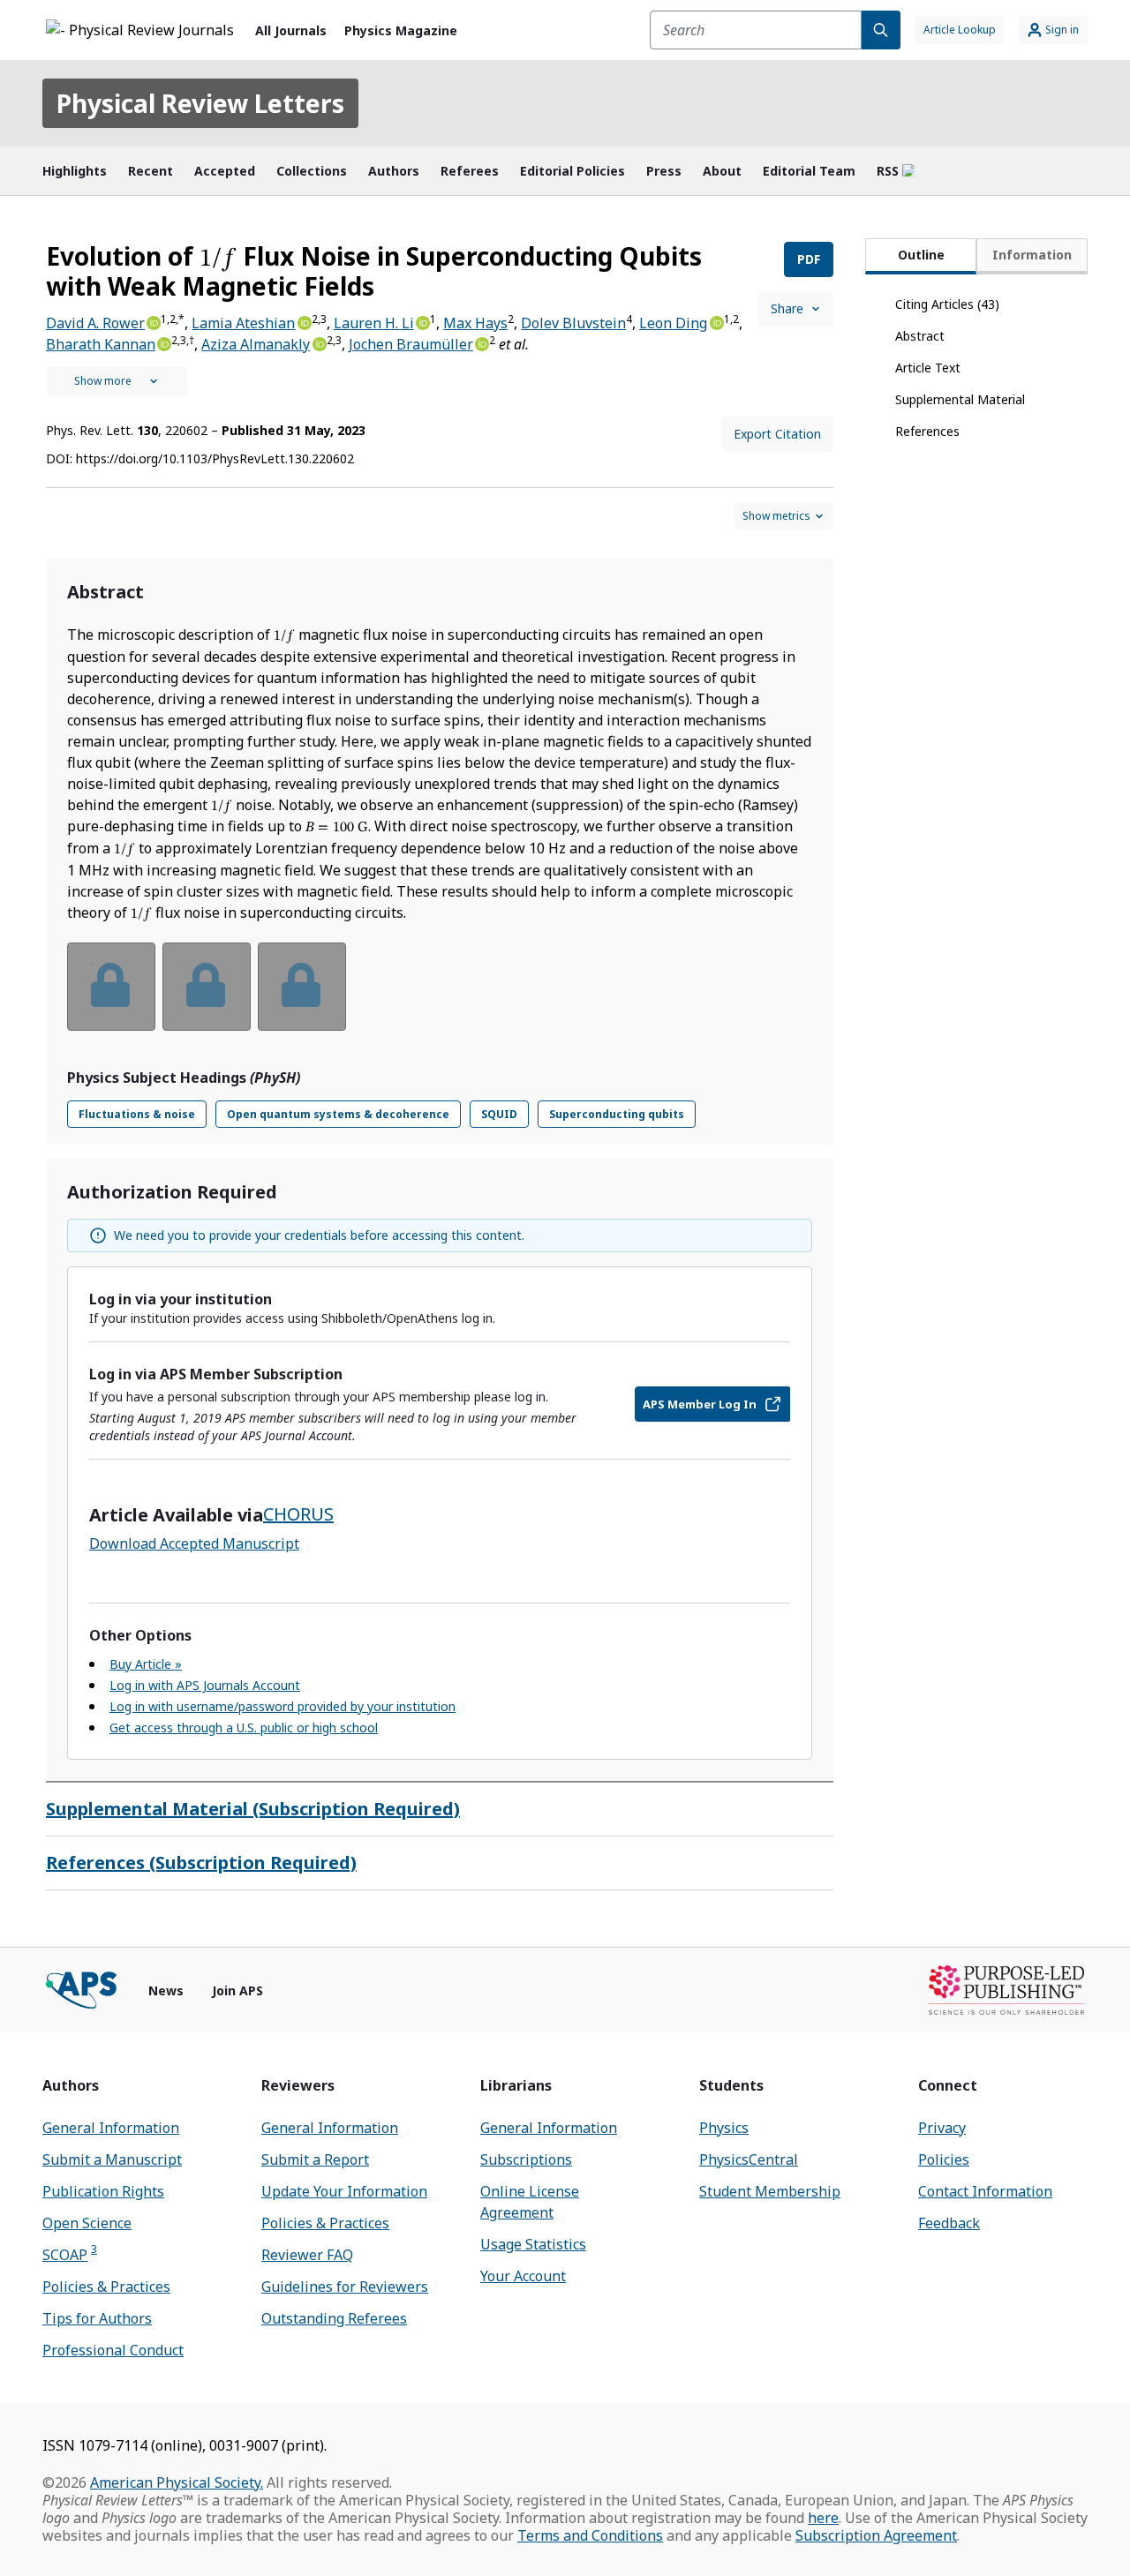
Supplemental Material (960, 399)
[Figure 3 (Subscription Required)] (302, 987)
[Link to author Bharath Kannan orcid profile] (163, 342)
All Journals (291, 30)
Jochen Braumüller (411, 344)
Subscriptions (526, 2159)
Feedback (949, 2223)
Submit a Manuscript (112, 2159)
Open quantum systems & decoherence (338, 1114)
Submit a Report (315, 2159)
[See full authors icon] (117, 381)
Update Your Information (344, 2191)
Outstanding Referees (334, 2318)
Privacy (942, 2128)
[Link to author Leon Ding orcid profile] (715, 321)
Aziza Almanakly (256, 344)
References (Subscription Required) (201, 1863)
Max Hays (475, 323)
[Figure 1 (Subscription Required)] (111, 987)
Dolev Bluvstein (573, 323)
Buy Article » (146, 1664)
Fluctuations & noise (137, 1114)
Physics (724, 2128)
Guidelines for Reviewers (345, 2287)
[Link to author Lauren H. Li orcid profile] (422, 321)
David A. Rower (95, 323)
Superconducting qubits (617, 1114)
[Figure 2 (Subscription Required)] (207, 987)
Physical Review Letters (200, 103)
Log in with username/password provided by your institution (282, 1706)
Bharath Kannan (101, 344)
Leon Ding (673, 323)
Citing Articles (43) (947, 304)
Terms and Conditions (590, 2535)
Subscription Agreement (876, 2535)
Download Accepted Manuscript (194, 1543)
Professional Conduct (113, 2350)
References (927, 431)
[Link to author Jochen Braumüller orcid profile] (481, 342)
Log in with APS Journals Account (205, 1685)
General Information (111, 2128)
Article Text (928, 368)
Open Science (87, 2223)
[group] (440, 998)
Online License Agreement (530, 2202)
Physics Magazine (401, 30)
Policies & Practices (106, 2287)
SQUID (499, 1114)
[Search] (881, 30)
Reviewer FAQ (307, 2255)
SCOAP (70, 2254)
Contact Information (985, 2191)
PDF (809, 259)
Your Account (523, 2276)
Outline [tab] (921, 255)
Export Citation (777, 434)
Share (787, 308)
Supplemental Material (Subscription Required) (253, 1809)
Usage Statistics (533, 2244)
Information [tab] (1032, 255)
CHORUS (298, 1514)
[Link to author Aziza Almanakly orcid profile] (318, 342)
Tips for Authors (97, 2318)
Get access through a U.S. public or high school (244, 1727)
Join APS (237, 1990)
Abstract (920, 336)
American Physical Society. (177, 2482)
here (823, 2518)
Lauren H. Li (374, 323)
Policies (944, 2159)
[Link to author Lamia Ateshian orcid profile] (303, 321)
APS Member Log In (700, 1404)
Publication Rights (103, 2191)
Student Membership (770, 2191)
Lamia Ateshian (243, 323)
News (166, 1990)
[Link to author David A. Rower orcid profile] (153, 321)
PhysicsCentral (749, 2159)
